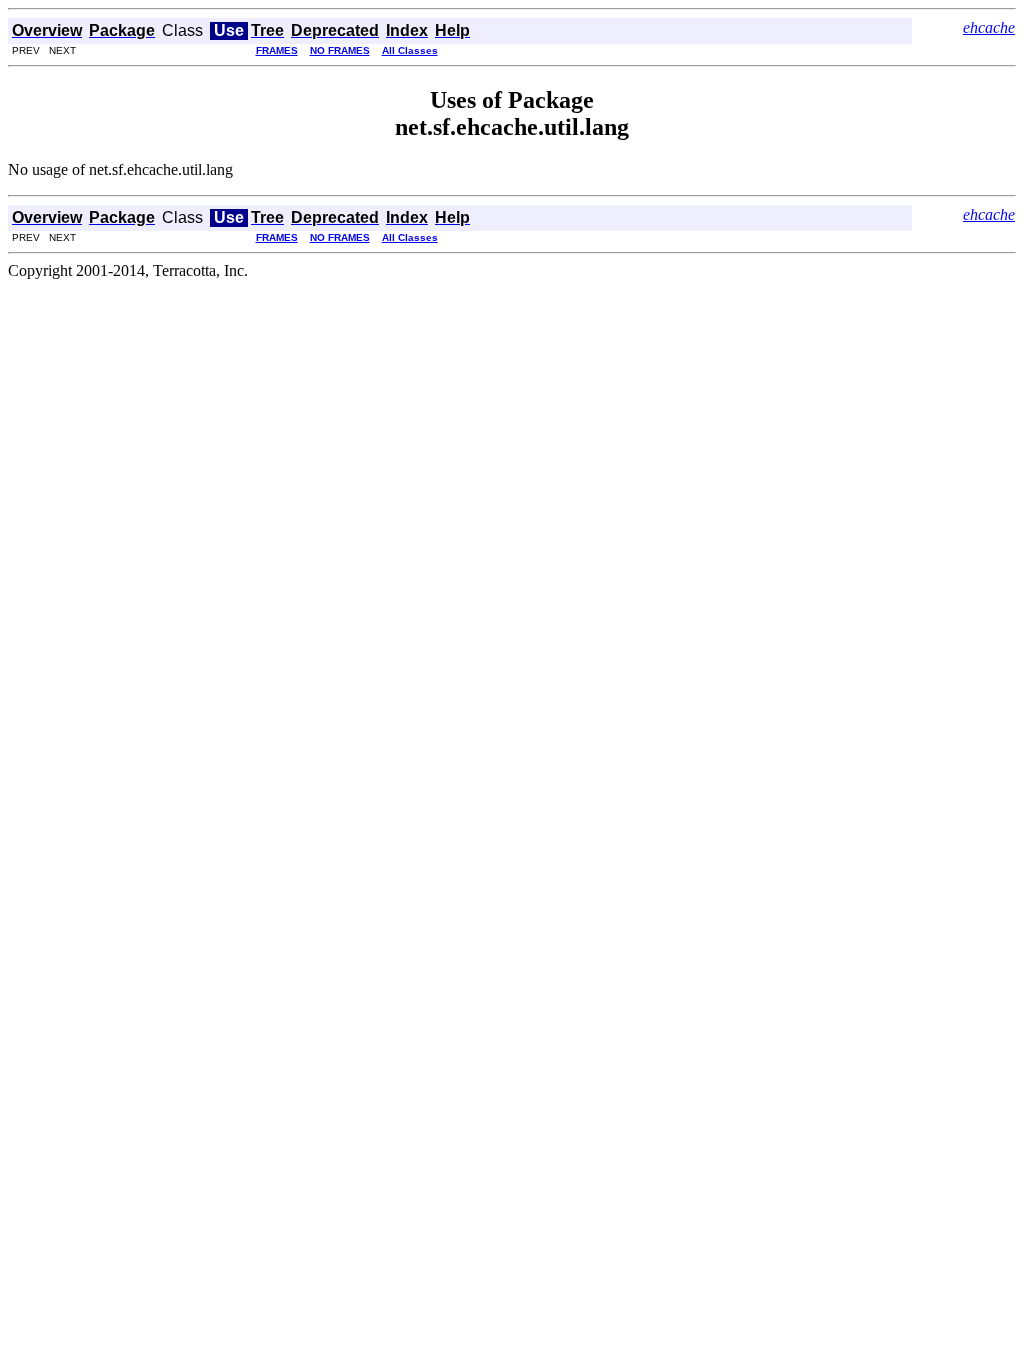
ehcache (989, 27)
